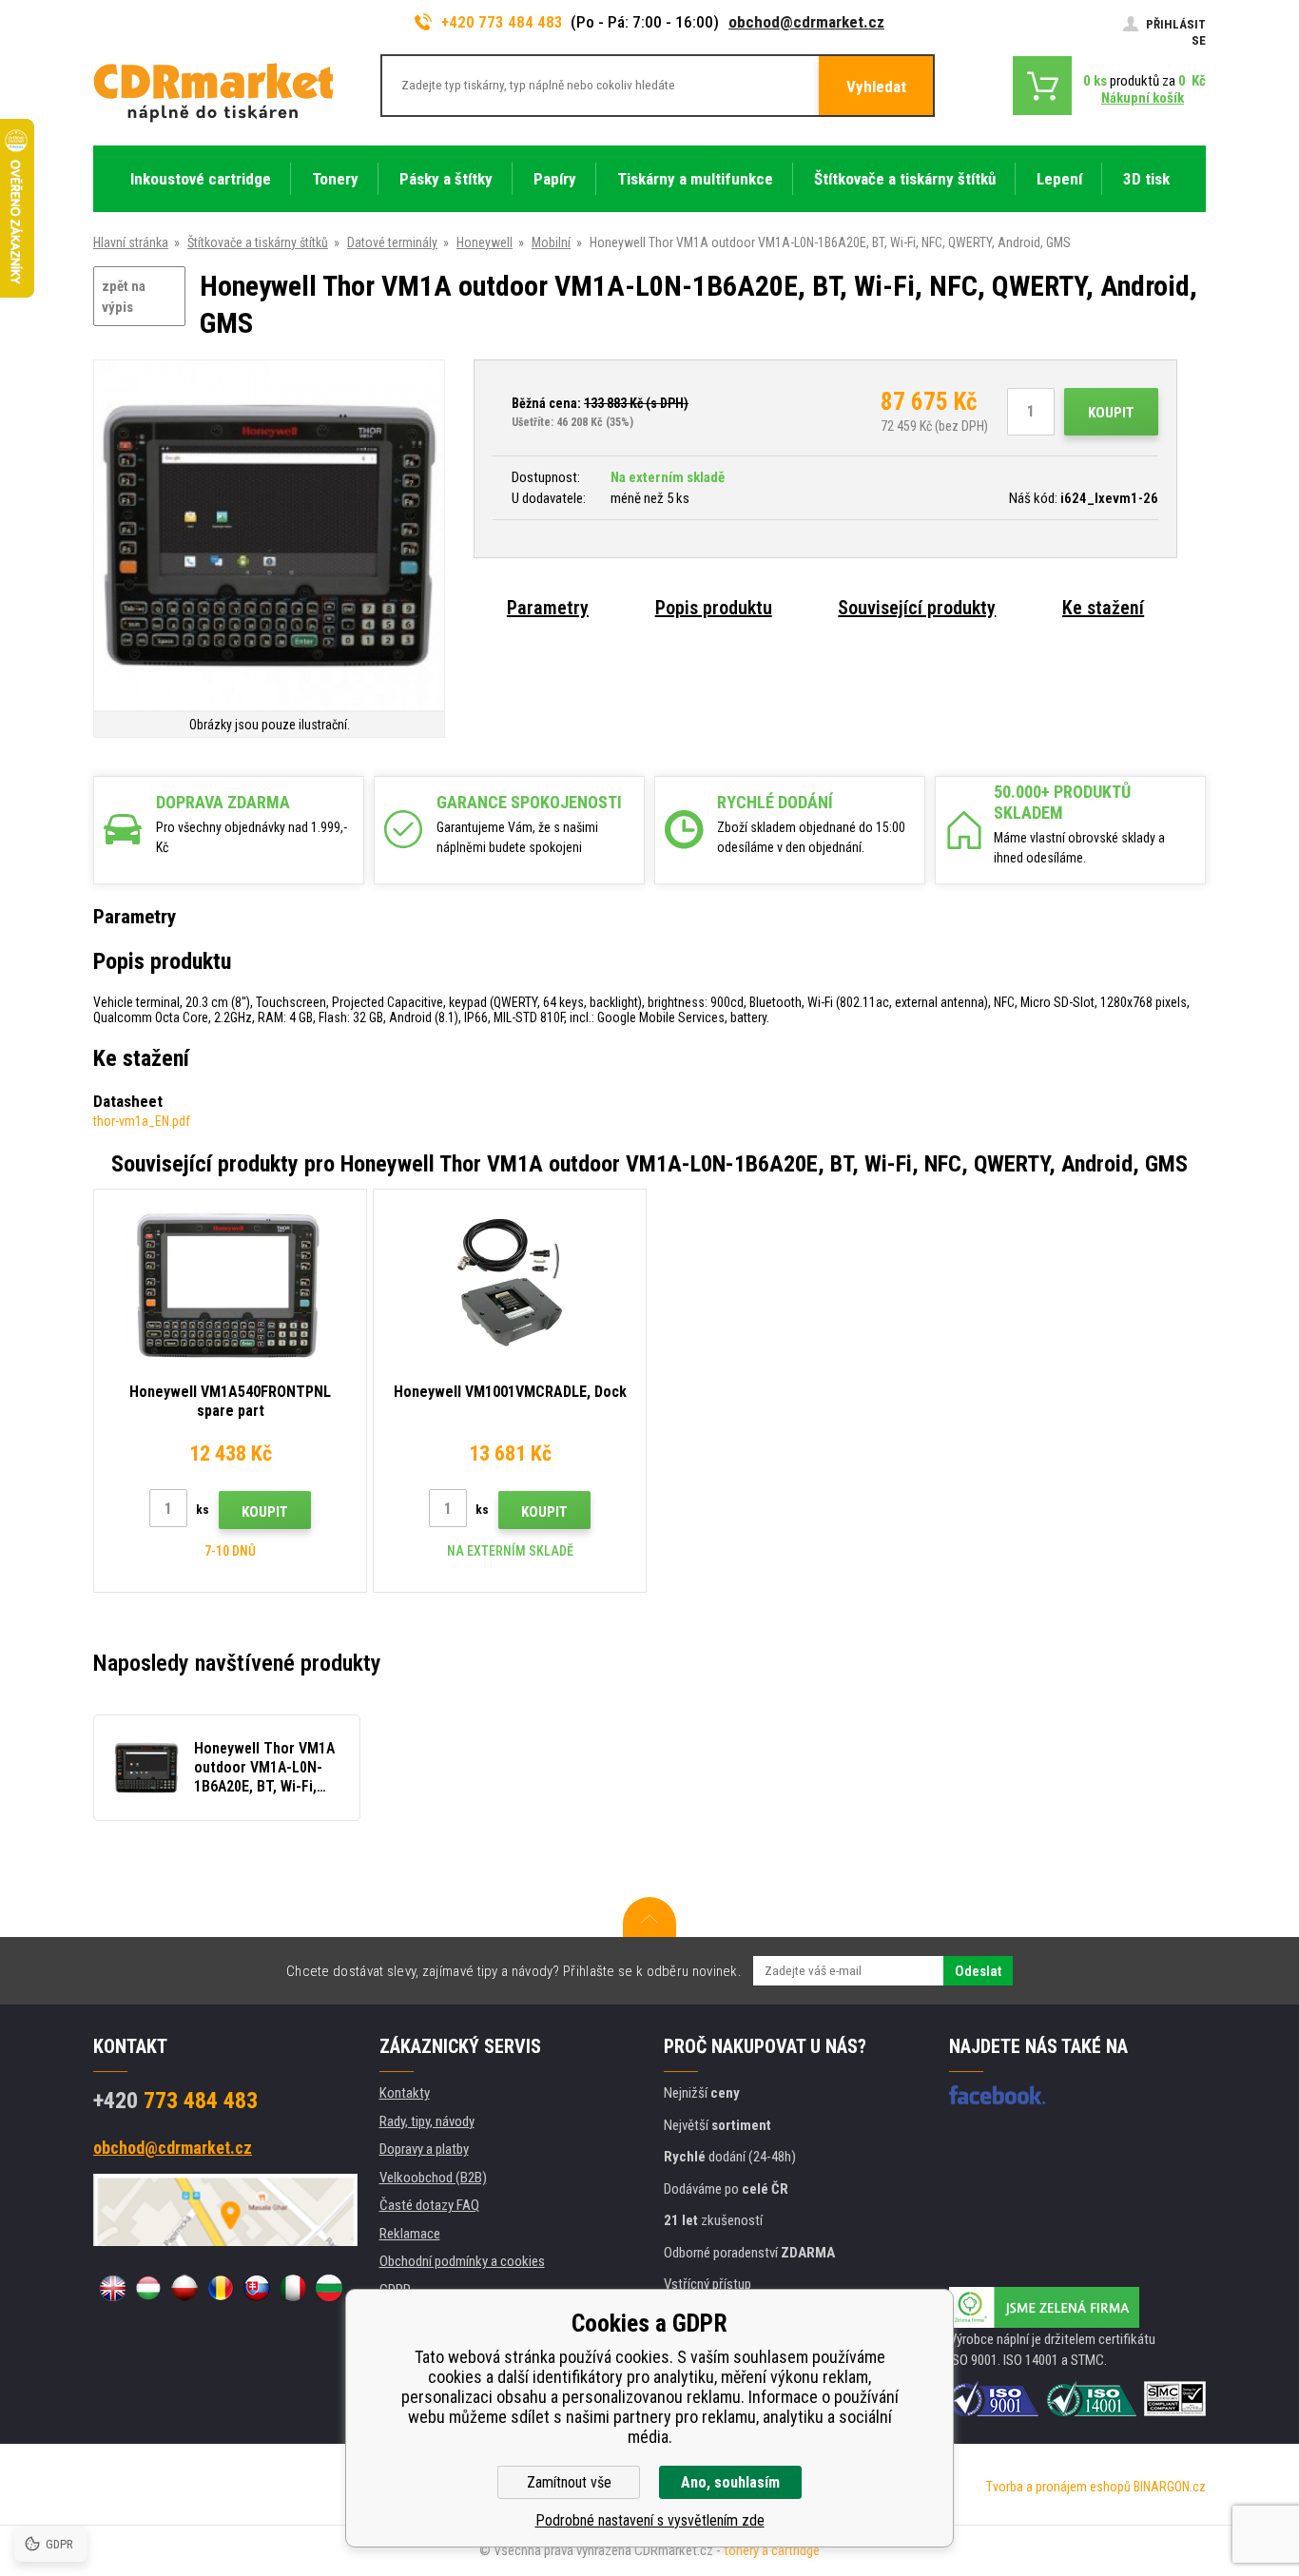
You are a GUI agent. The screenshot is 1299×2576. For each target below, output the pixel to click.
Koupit (1111, 413)
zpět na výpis (124, 297)
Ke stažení (1103, 608)
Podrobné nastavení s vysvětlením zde (650, 2520)
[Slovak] (257, 2288)
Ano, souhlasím (730, 2482)
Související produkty (917, 608)
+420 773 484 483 (502, 22)
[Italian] (293, 2288)
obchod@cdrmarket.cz (806, 22)
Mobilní (551, 242)
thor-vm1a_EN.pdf (142, 1121)
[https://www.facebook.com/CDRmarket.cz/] (997, 2095)
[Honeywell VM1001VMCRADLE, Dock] (510, 1283)
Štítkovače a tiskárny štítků (258, 242)
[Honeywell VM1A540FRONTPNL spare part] (230, 1283)
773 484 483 (175, 2101)
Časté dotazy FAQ (429, 2205)
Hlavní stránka (131, 242)
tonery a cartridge (772, 2550)
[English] (112, 2288)
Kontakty (405, 2093)
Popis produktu (714, 608)
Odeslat (978, 1971)
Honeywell (485, 242)
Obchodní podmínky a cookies (462, 2261)
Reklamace (410, 2234)
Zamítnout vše (569, 2482)
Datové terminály (392, 242)
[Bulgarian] (329, 2288)
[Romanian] (221, 2288)
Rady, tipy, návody (427, 2121)
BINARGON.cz (1170, 2487)
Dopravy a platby (424, 2149)
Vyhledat (876, 87)
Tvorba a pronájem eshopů (1058, 2487)
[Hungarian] (148, 2288)
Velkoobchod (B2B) (433, 2178)
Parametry (548, 608)
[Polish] (184, 2288)
